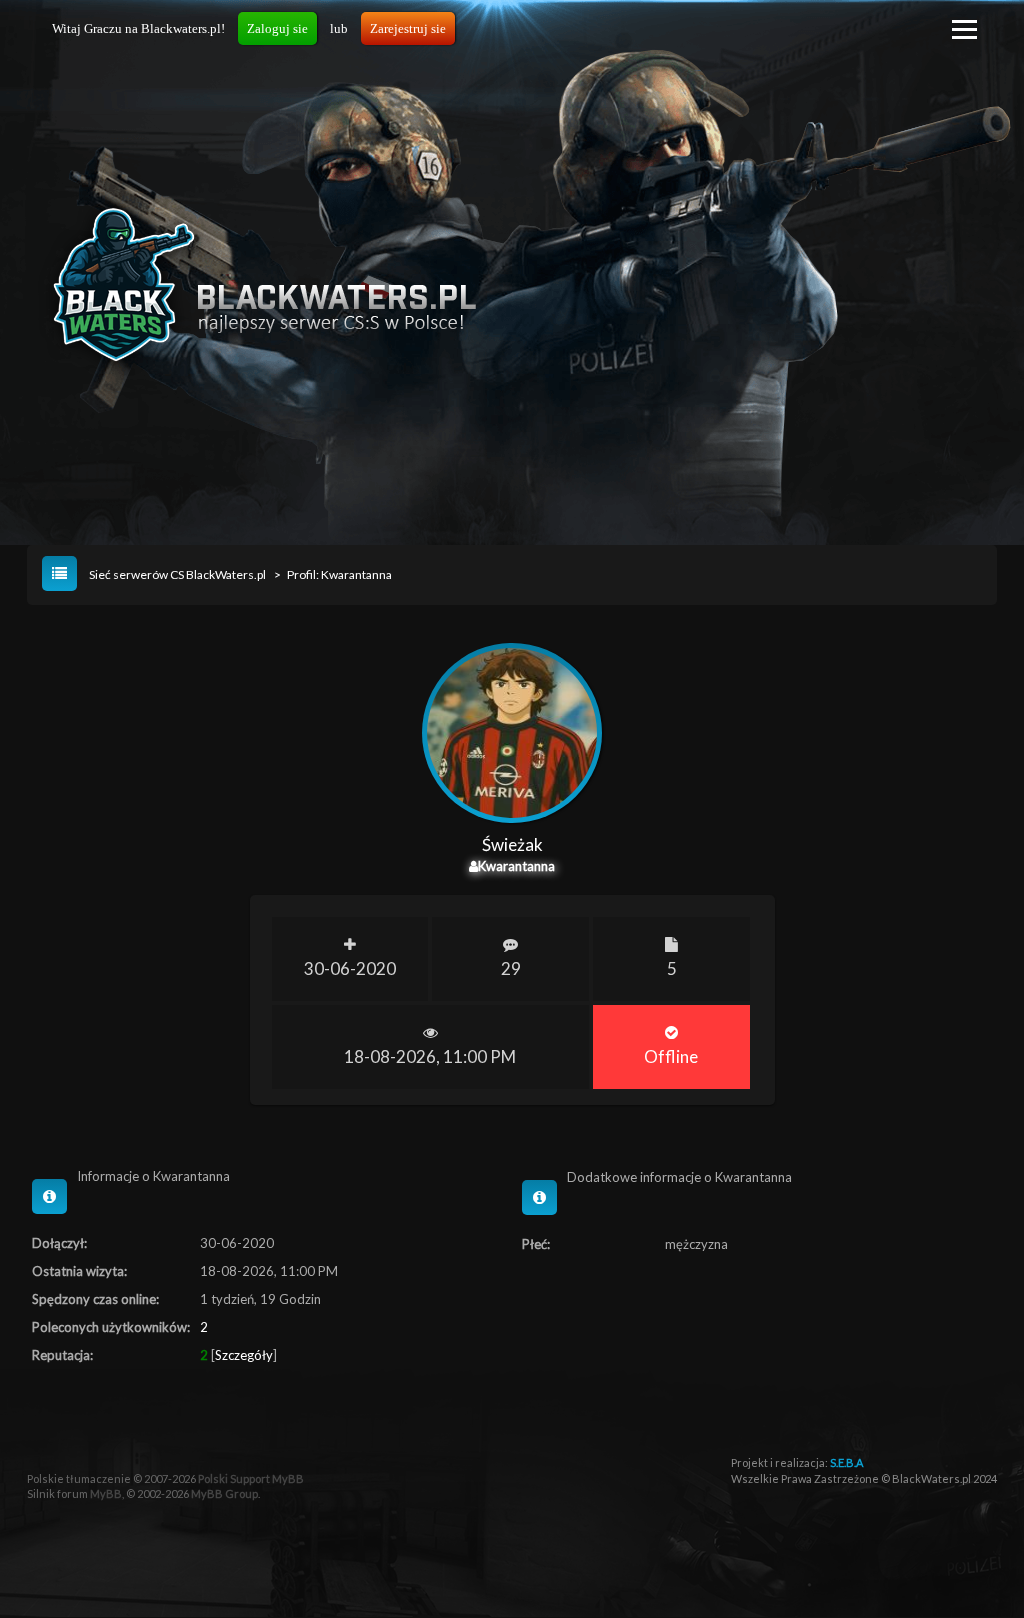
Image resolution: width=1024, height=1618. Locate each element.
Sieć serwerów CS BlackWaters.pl (177, 574)
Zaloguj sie (277, 28)
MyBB (106, 1493)
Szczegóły (244, 1355)
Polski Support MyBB (251, 1478)
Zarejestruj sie (408, 28)
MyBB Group (224, 1493)
